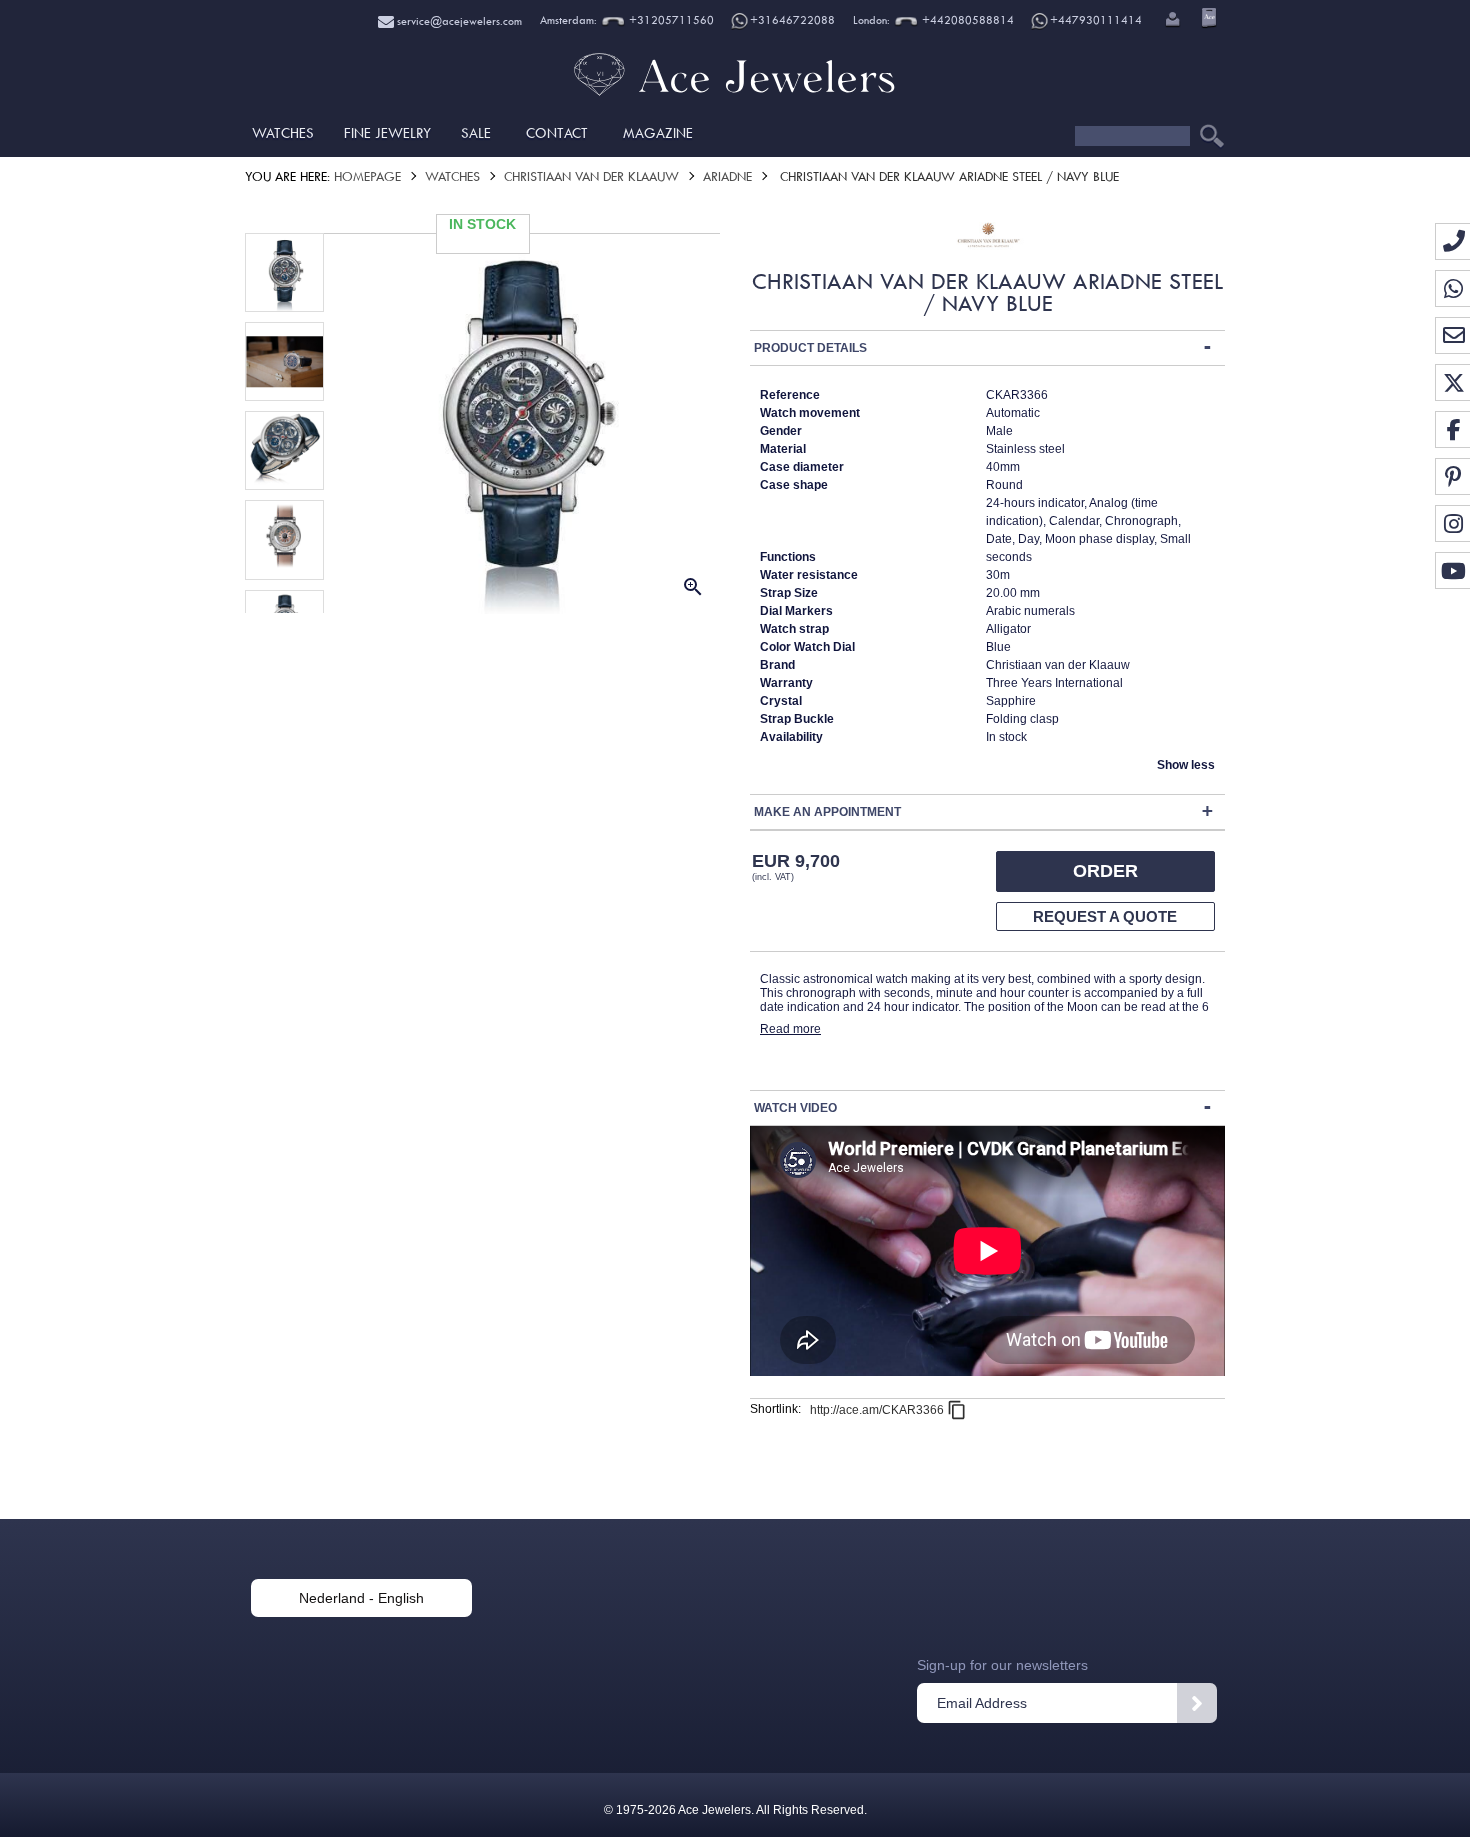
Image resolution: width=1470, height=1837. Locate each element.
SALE (476, 133)
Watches (283, 133)
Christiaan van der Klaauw (591, 176)
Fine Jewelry (387, 133)
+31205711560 (670, 20)
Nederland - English (361, 1598)
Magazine (658, 133)
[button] (1171, 21)
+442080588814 (966, 20)
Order (1105, 871)
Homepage (367, 176)
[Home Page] (735, 95)
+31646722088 (792, 20)
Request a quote (1105, 916)
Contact (557, 133)
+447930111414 (1096, 20)
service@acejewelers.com (458, 21)
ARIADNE (727, 176)
